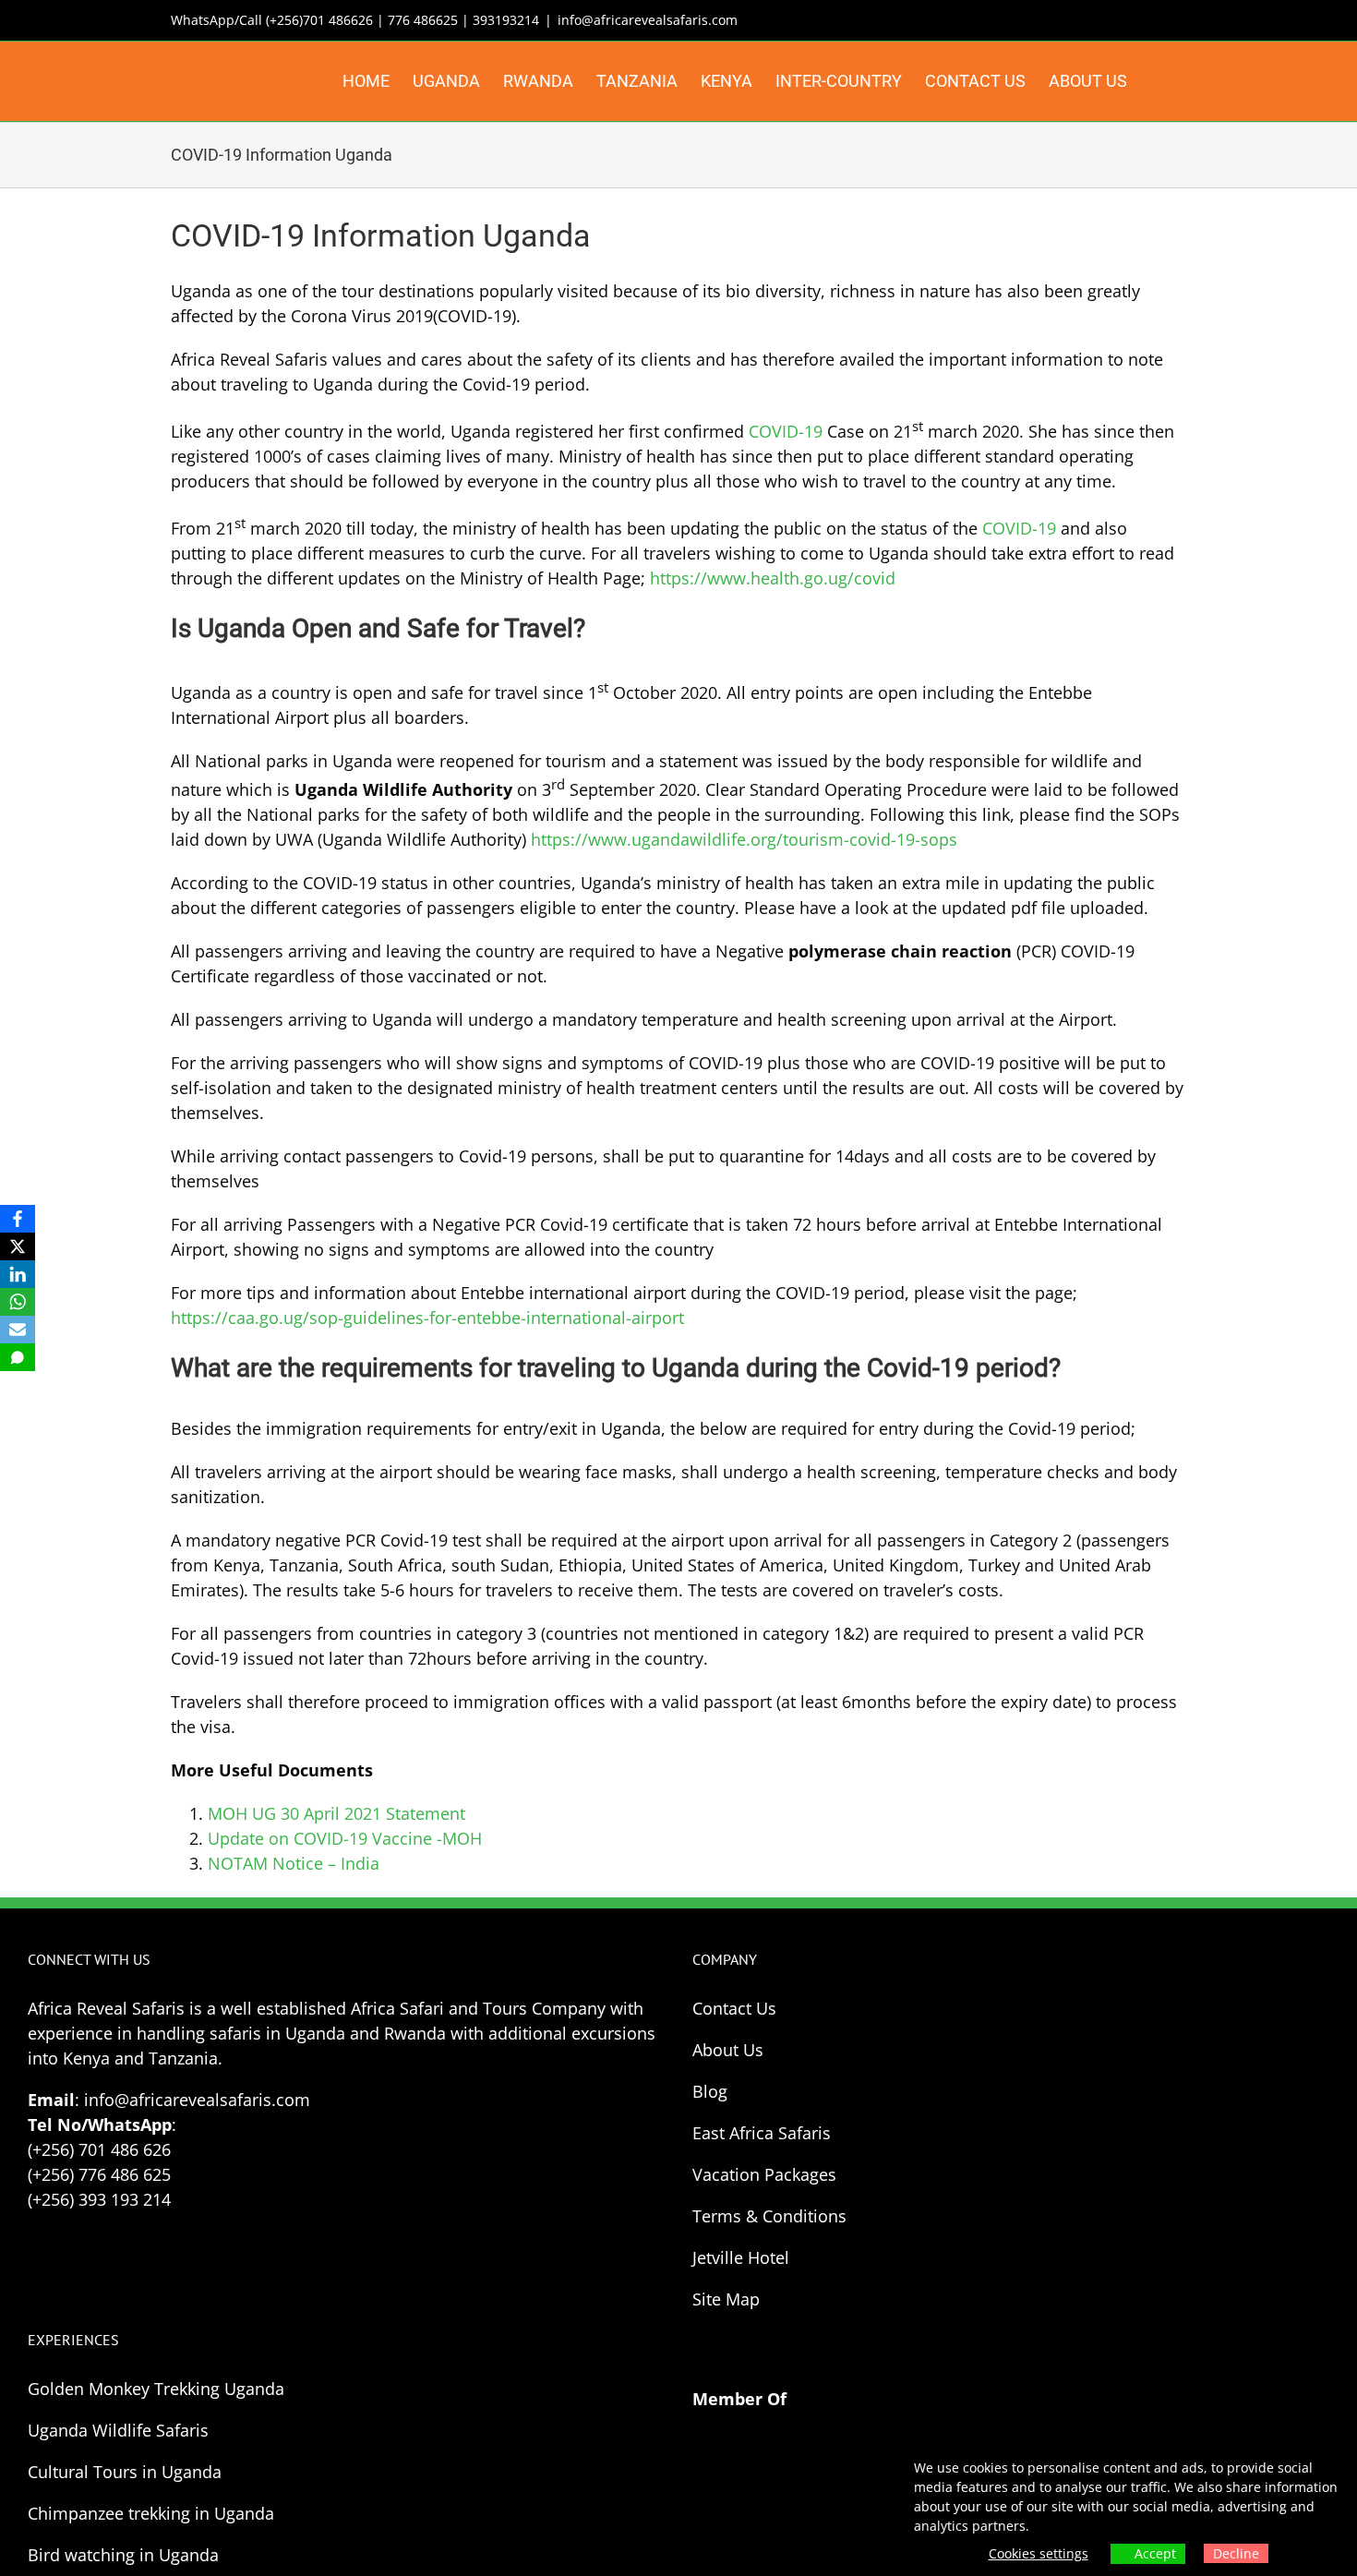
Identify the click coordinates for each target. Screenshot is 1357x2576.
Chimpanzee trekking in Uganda (151, 2513)
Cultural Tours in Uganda (125, 2472)
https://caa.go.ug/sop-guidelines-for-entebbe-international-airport (427, 1318)
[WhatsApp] (18, 1302)
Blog (710, 2091)
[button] (1157, 81)
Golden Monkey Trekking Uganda (156, 2389)
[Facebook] (18, 1219)
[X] (18, 1246)
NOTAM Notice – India (294, 1863)
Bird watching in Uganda (123, 2555)
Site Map (726, 2299)
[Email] (18, 1330)
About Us (728, 2050)
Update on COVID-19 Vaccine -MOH (345, 1838)
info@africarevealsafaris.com (648, 20)
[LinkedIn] (18, 1274)
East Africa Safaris (762, 2133)
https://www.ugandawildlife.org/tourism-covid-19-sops (744, 839)
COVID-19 (786, 431)
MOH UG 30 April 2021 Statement (336, 1813)
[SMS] (18, 1357)
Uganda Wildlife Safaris (118, 2430)
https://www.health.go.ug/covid (773, 578)
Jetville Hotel (741, 2257)
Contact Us (734, 2008)
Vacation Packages (764, 2174)
